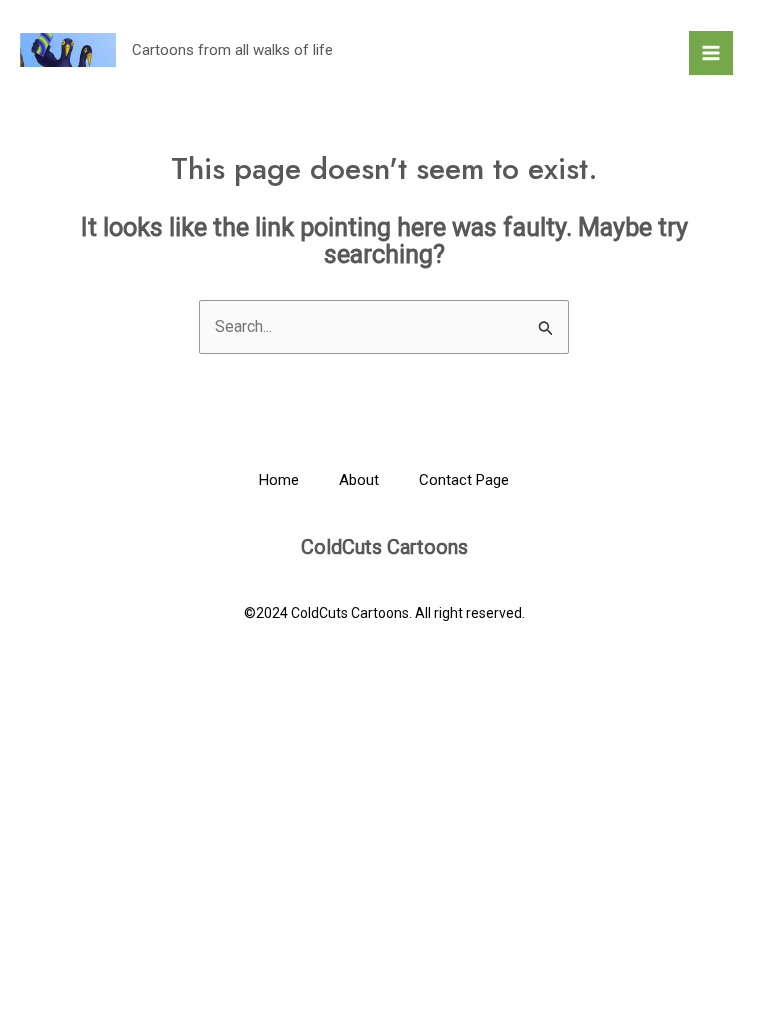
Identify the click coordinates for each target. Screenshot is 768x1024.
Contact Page (464, 480)
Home (279, 480)
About (359, 480)
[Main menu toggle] (711, 53)
